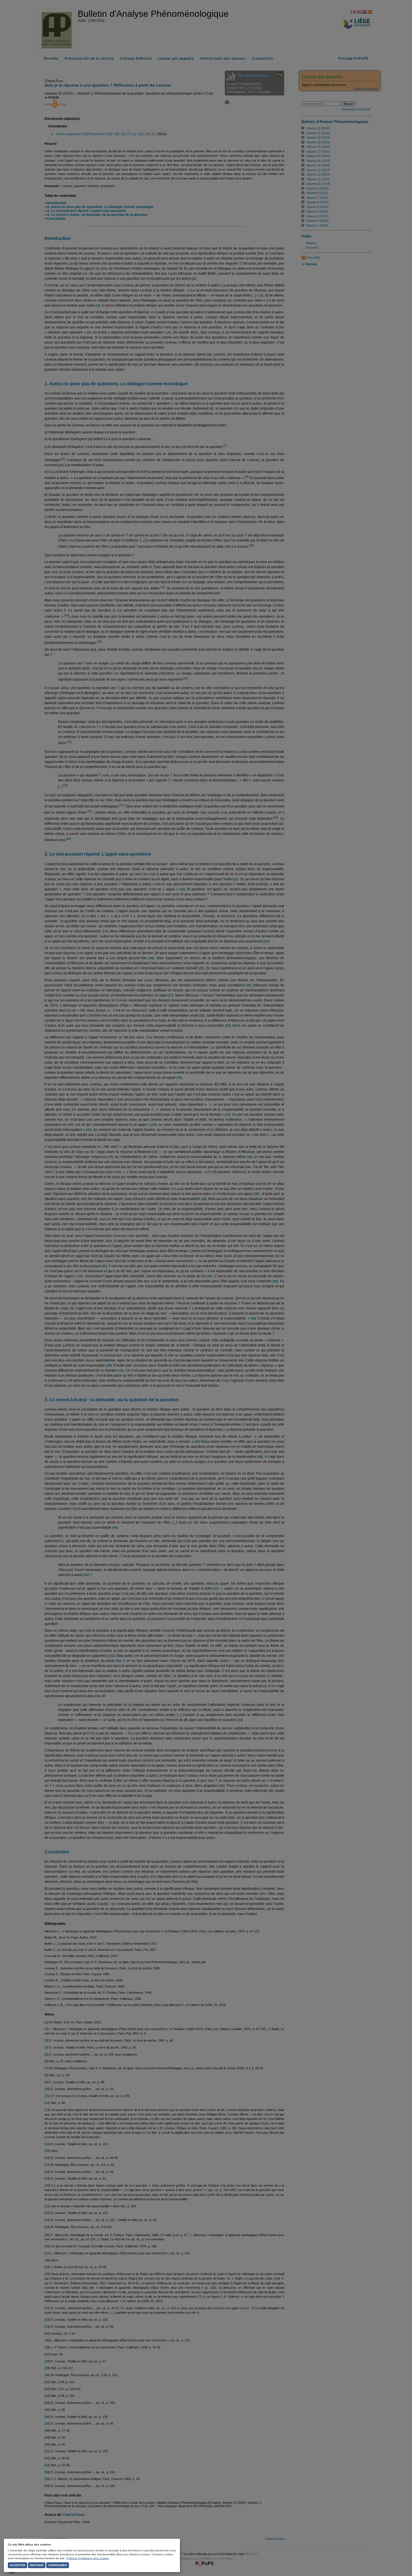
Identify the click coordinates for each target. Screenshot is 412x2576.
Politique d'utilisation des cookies (87, 2558)
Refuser (37, 2565)
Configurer (58, 2565)
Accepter (18, 2565)
